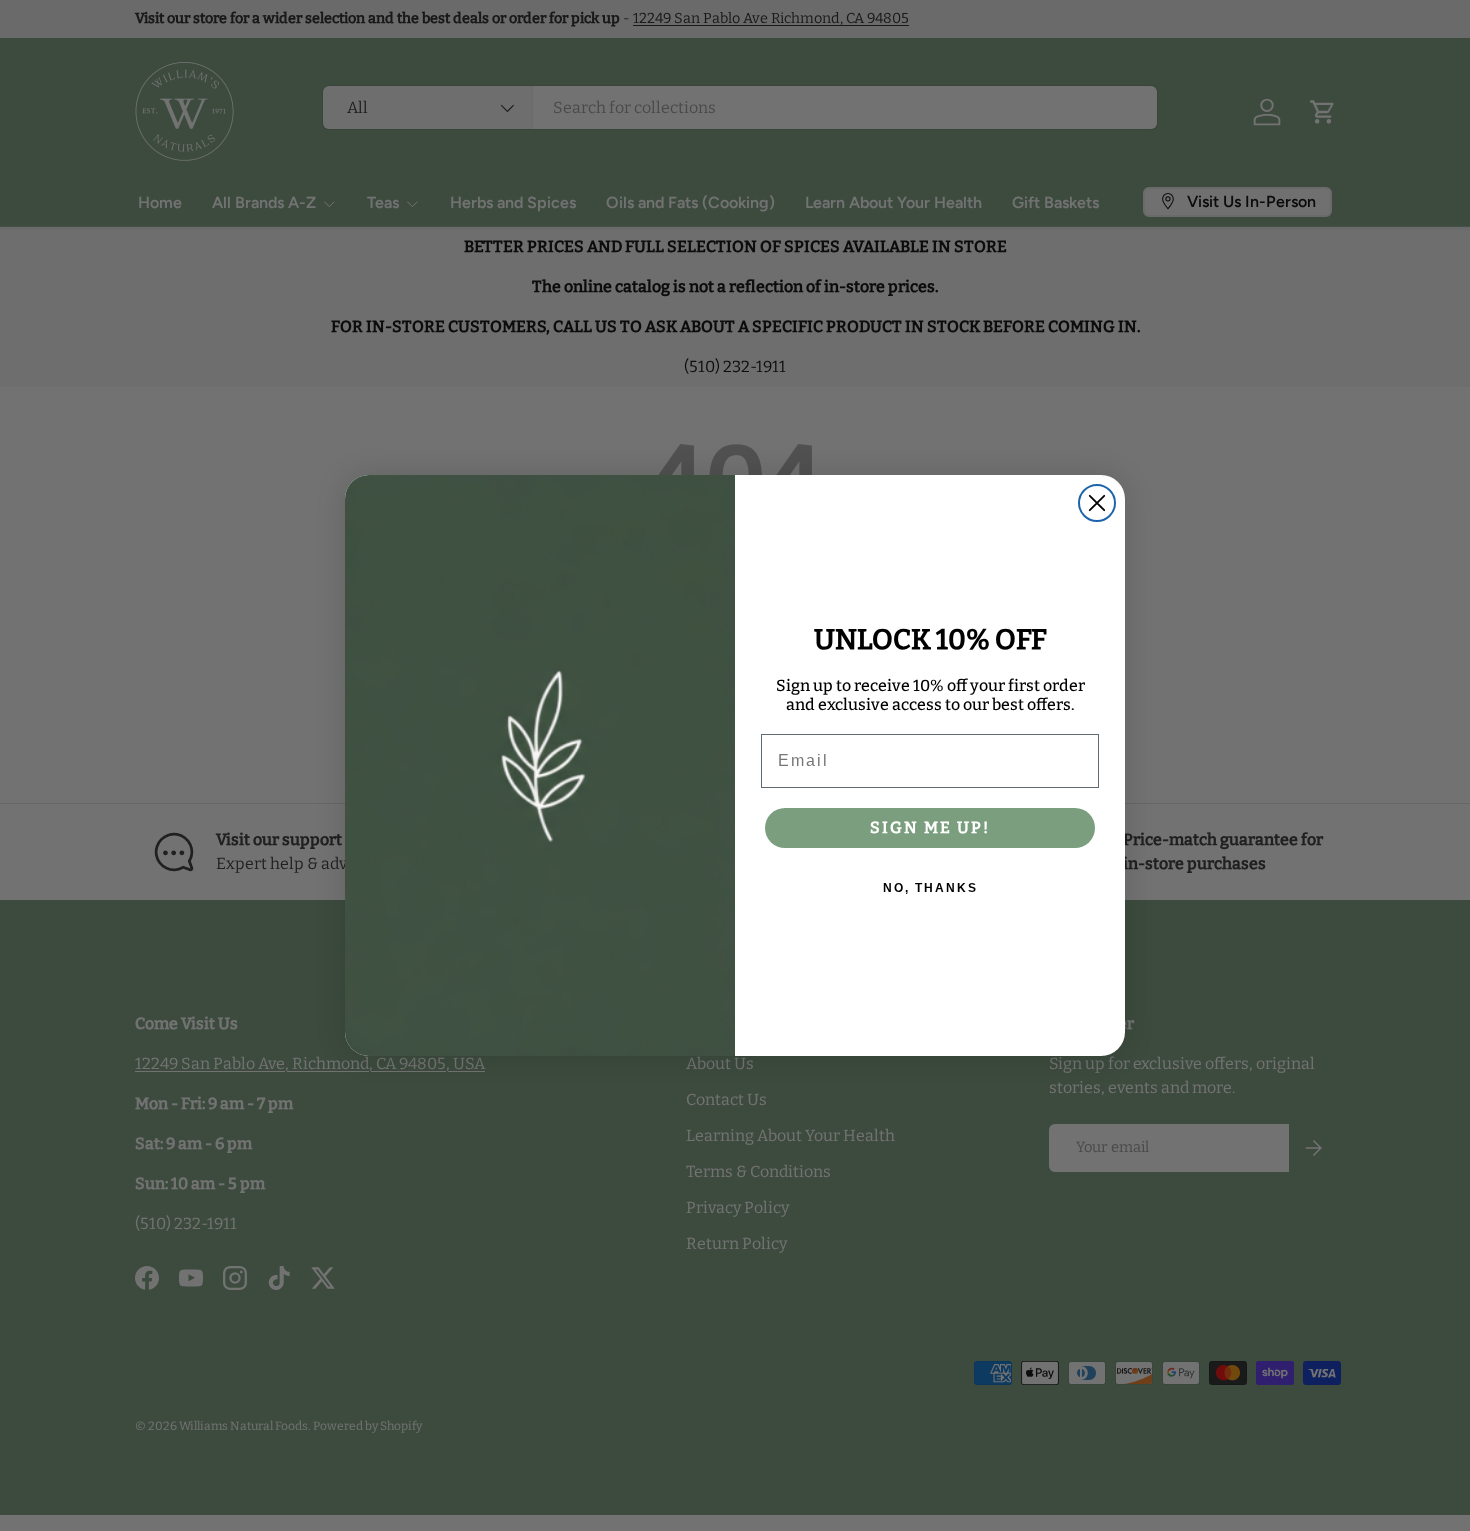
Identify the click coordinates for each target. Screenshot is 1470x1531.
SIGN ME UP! (930, 827)
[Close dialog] (1097, 503)
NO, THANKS (930, 888)
